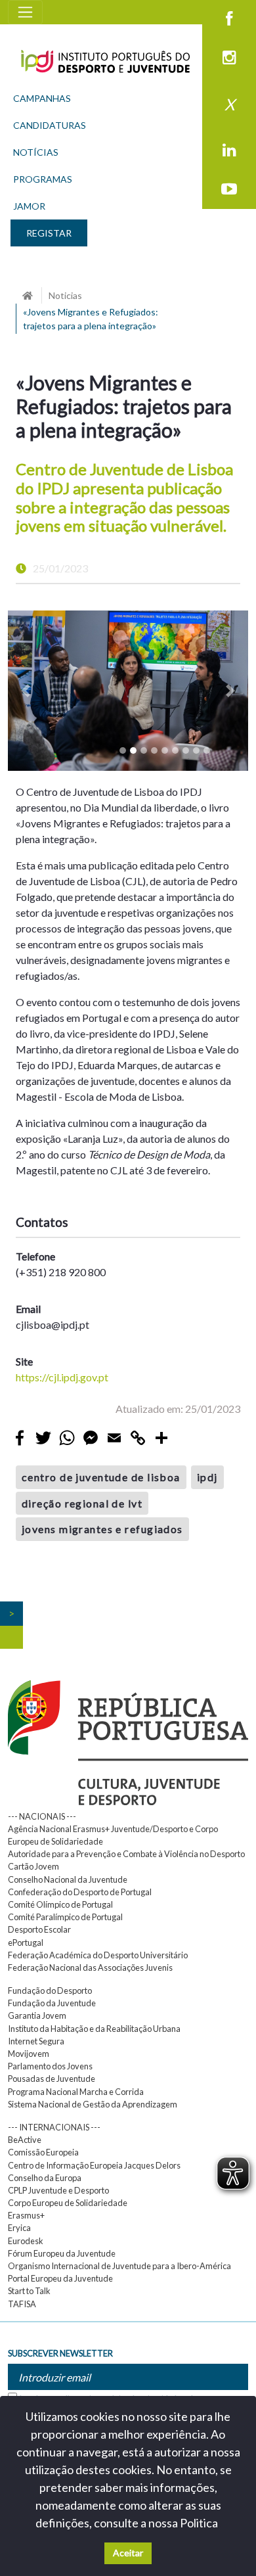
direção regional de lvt (82, 1503)
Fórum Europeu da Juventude (62, 2253)
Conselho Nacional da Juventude (68, 1879)
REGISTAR (49, 233)
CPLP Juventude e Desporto (58, 2190)
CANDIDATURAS (50, 125)
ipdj (207, 1477)
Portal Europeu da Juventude (60, 2278)
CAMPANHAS (42, 98)
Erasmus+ (26, 2215)
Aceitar (128, 2553)
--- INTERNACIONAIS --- (54, 2127)
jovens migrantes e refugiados (102, 1529)
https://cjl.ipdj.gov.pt (62, 1377)
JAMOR (29, 206)
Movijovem (29, 2054)
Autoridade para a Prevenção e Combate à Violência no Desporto (126, 1854)
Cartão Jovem (33, 1866)
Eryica (19, 2228)
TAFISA (22, 2304)
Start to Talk (29, 2291)
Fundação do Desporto (50, 1990)
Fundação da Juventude (52, 2003)
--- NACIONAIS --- (42, 1816)
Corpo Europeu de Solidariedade (68, 2203)
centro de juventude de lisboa (101, 1477)
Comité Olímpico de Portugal (60, 1904)
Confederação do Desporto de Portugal (80, 1892)
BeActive (25, 2140)
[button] (26, 691)
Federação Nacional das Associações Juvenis (90, 1967)
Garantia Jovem (37, 2015)
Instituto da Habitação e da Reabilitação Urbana (94, 2029)
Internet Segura (36, 2041)
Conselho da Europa (45, 2178)
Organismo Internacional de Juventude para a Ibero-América (119, 2266)
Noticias (65, 295)
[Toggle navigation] (25, 12)
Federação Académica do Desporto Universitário (98, 1955)
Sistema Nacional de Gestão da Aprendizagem (93, 2104)
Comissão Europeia (43, 2152)
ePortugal (26, 1943)
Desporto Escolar (39, 1929)
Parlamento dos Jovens (50, 2066)
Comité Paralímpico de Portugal (65, 1917)
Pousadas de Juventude (52, 2079)
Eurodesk (26, 2241)
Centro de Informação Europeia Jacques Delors (94, 2165)
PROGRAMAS (43, 179)
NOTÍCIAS (36, 152)
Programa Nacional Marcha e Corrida (76, 2092)
